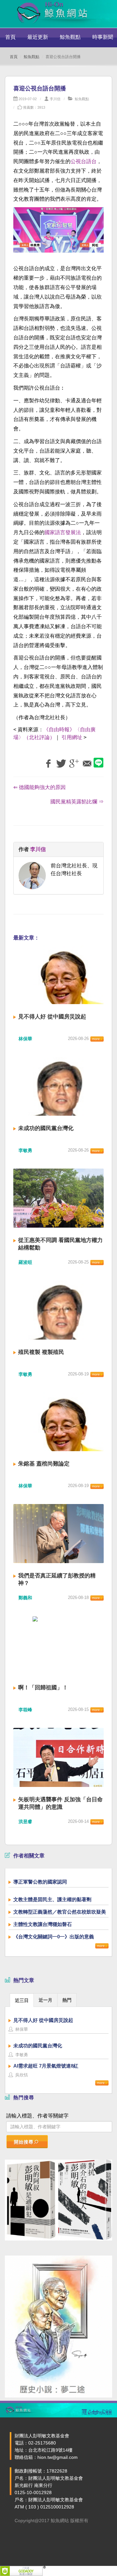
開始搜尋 (24, 2142)
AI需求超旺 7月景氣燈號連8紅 (46, 2066)
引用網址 (72, 737)
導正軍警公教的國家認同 (40, 1882)
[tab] (22, 2000)
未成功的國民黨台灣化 (46, 1128)
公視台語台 (84, 161)
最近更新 (38, 37)
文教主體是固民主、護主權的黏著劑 (52, 1899)
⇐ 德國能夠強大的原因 (39, 787)
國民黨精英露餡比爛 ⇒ (77, 802)
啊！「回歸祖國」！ (43, 1688)
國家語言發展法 (63, 532)
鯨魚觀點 (70, 37)
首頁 (10, 37)
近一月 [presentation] (45, 2000)
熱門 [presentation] (67, 2000)
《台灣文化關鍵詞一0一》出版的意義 (54, 1937)
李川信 (55, 99)
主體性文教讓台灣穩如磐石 (43, 1924)
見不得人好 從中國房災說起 (52, 1017)
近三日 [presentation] (22, 2000)
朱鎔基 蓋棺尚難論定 (44, 1464)
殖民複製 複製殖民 (41, 1352)
